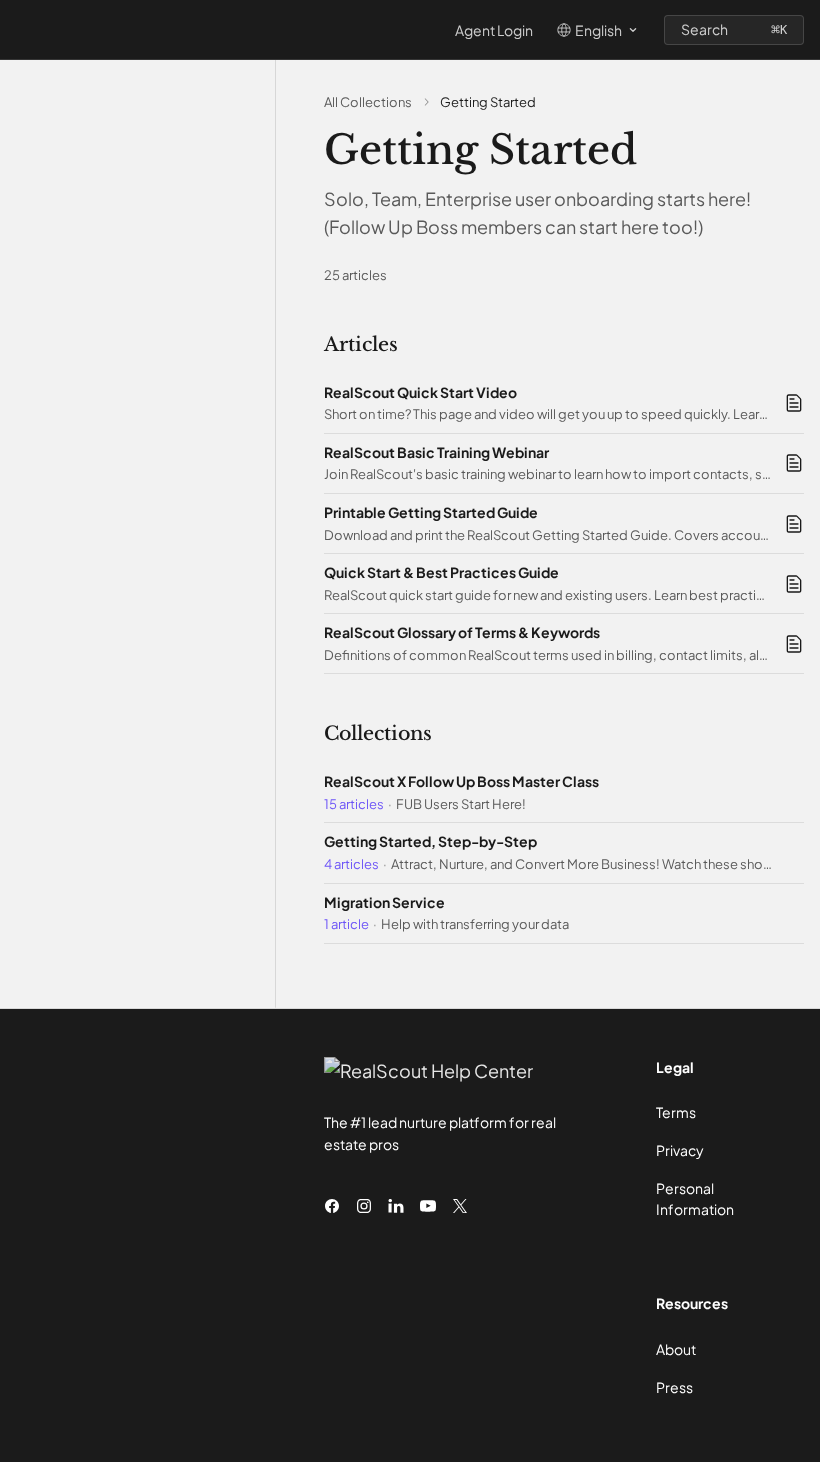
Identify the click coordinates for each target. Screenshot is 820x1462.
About (676, 1349)
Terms (676, 1112)
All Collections (368, 102)
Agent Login (494, 30)
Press (674, 1387)
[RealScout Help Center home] (20, 30)
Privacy (680, 1150)
